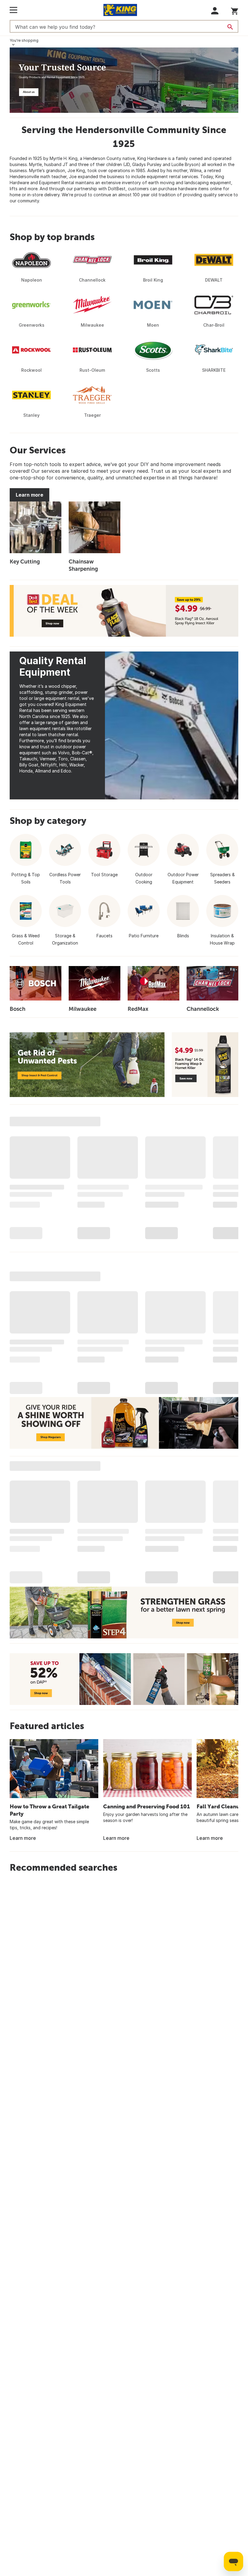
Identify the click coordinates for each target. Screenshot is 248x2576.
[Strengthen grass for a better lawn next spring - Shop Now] (124, 1613)
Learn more (29, 495)
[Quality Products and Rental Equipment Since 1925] (124, 80)
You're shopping (24, 40)
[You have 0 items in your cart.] (235, 10)
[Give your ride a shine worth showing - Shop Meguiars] (124, 1423)
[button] (215, 11)
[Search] (230, 27)
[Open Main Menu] (13, 10)
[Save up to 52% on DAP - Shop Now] (124, 1679)
